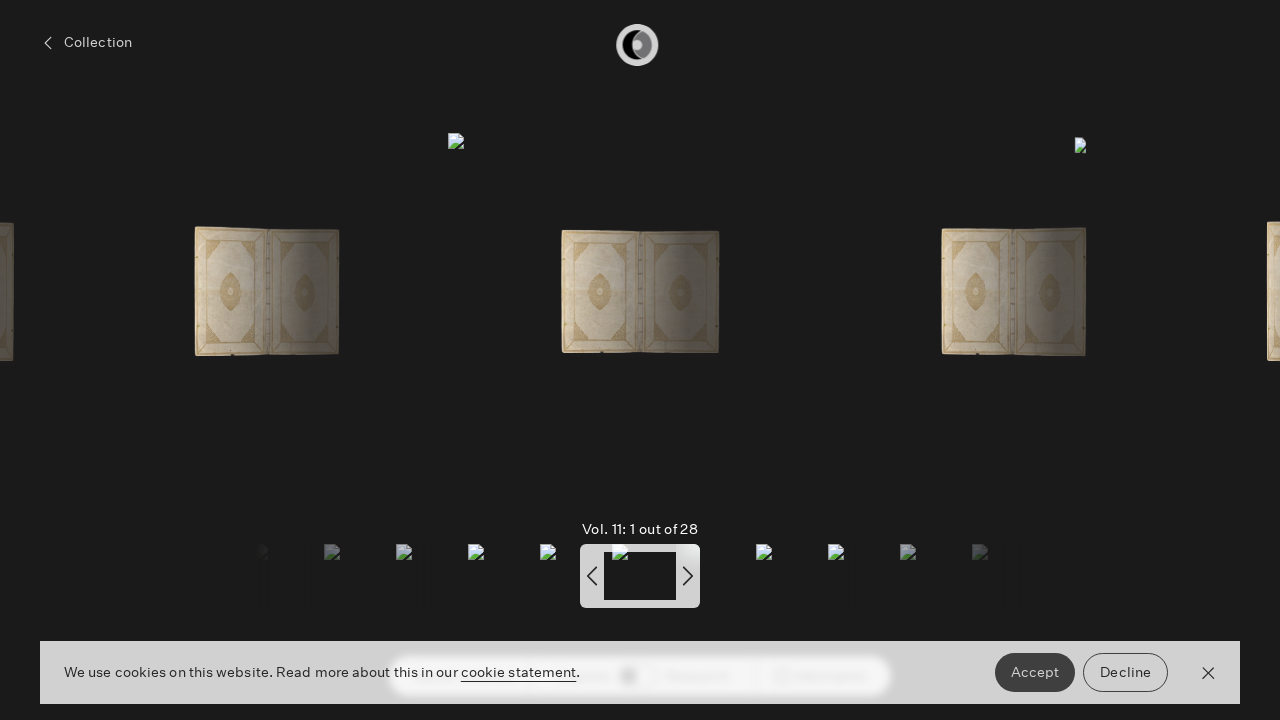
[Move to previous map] (592, 576)
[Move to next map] (688, 576)
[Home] (640, 45)
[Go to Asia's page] (648, 292)
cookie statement (519, 672)
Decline (1125, 672)
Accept (1035, 672)
